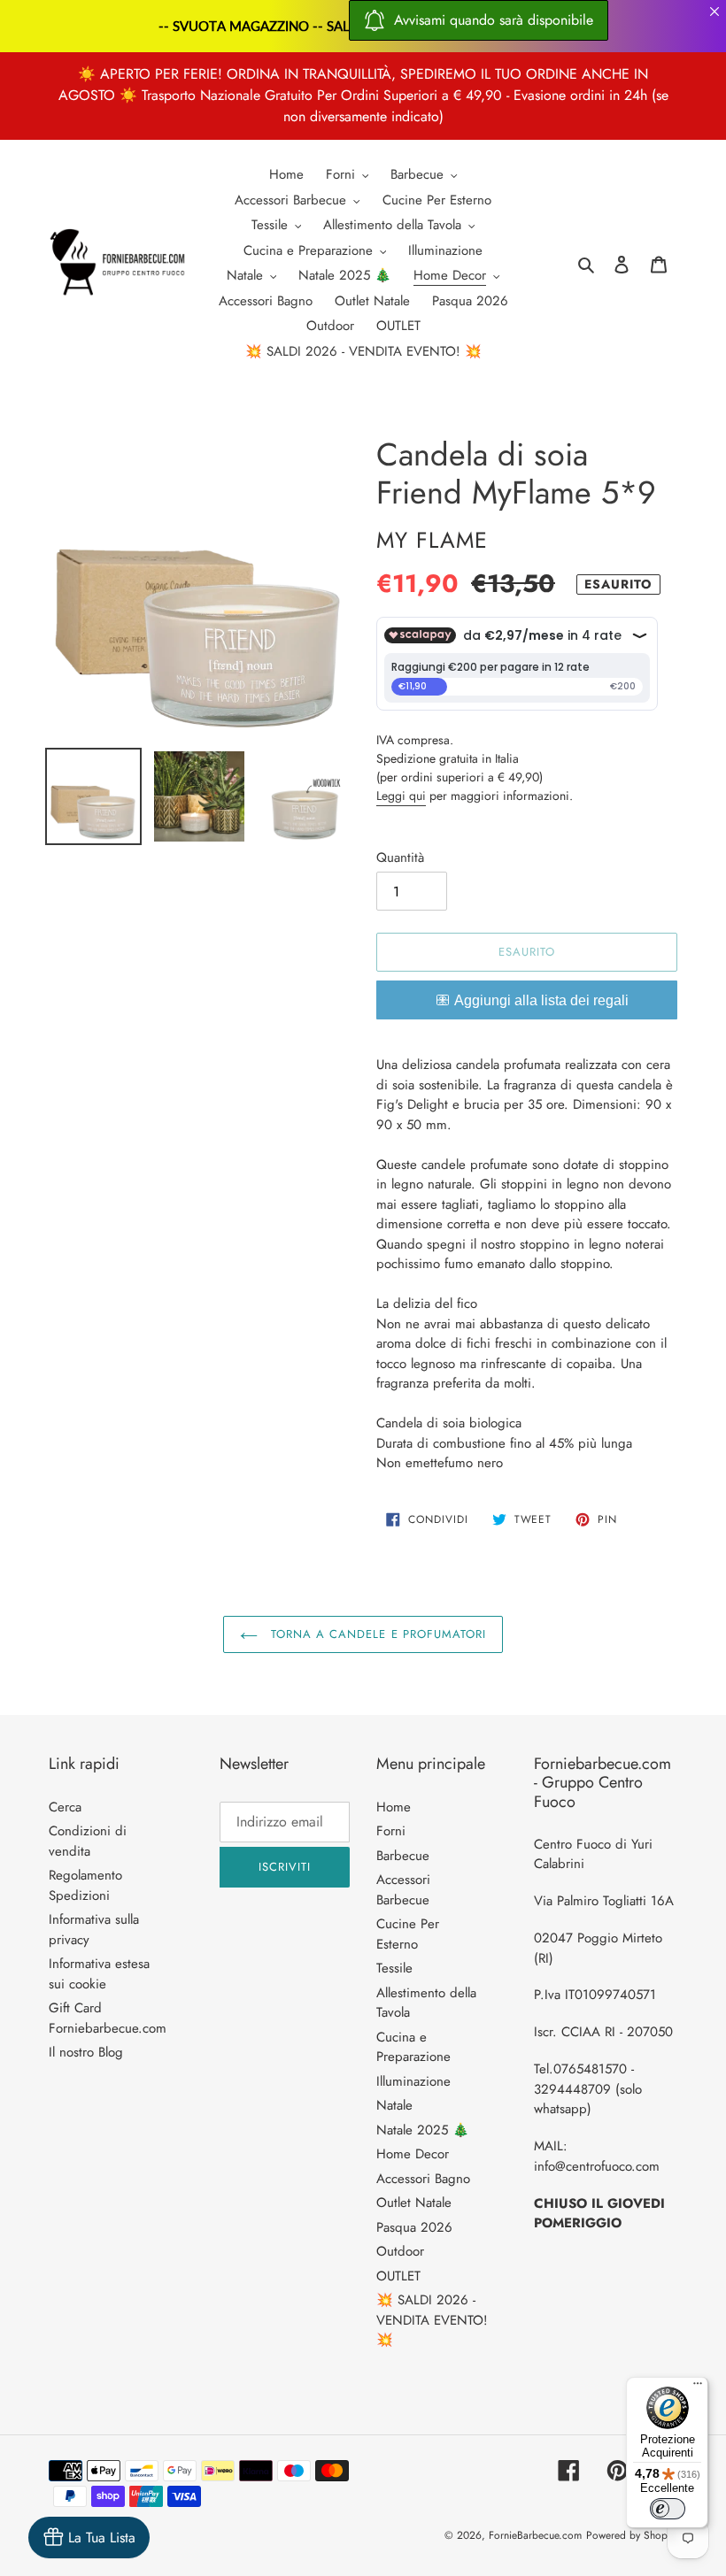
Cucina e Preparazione (413, 2047)
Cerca (65, 1807)
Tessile (394, 1968)
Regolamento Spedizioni (85, 1885)
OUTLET (398, 2276)
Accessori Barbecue (403, 1890)
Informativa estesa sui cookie (99, 1974)
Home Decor (413, 2154)
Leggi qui (401, 796)
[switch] (668, 2509)
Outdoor (400, 2251)
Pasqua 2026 (414, 2227)
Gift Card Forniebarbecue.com (108, 2018)
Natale (394, 2105)
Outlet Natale (414, 2203)
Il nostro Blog (86, 2052)
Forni (391, 1831)
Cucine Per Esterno (408, 1934)
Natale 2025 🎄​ (423, 2130)
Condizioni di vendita (88, 1841)
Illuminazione (413, 2081)
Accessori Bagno (423, 2179)
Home (394, 1807)
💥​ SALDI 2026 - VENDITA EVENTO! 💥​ (432, 2320)
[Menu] (698, 2388)
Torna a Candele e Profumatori (376, 1634)
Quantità (400, 857)
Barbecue (403, 1856)
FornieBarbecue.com (535, 2535)
